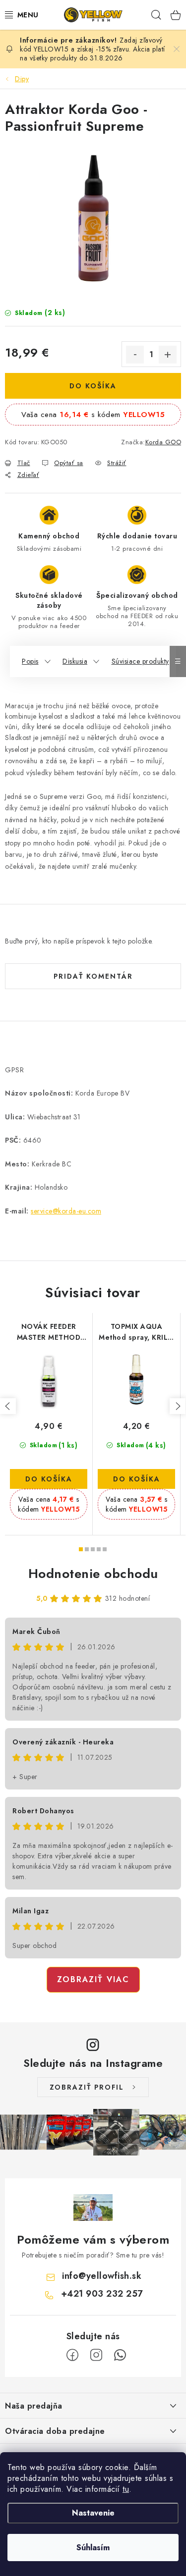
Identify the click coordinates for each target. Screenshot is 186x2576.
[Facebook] (72, 2355)
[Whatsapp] (120, 2355)
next (178, 1406)
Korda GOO (163, 442)
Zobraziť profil (87, 2087)
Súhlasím (93, 2548)
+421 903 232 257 (102, 2294)
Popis (30, 661)
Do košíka (93, 386)
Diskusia (75, 661)
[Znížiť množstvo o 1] (135, 355)
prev (8, 1406)
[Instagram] (96, 2355)
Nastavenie (93, 2513)
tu (126, 2489)
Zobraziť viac (93, 1979)
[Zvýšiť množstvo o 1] (168, 355)
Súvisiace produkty (140, 661)
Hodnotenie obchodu (93, 1574)
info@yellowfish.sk (102, 2276)
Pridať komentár (93, 976)
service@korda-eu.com (66, 1211)
